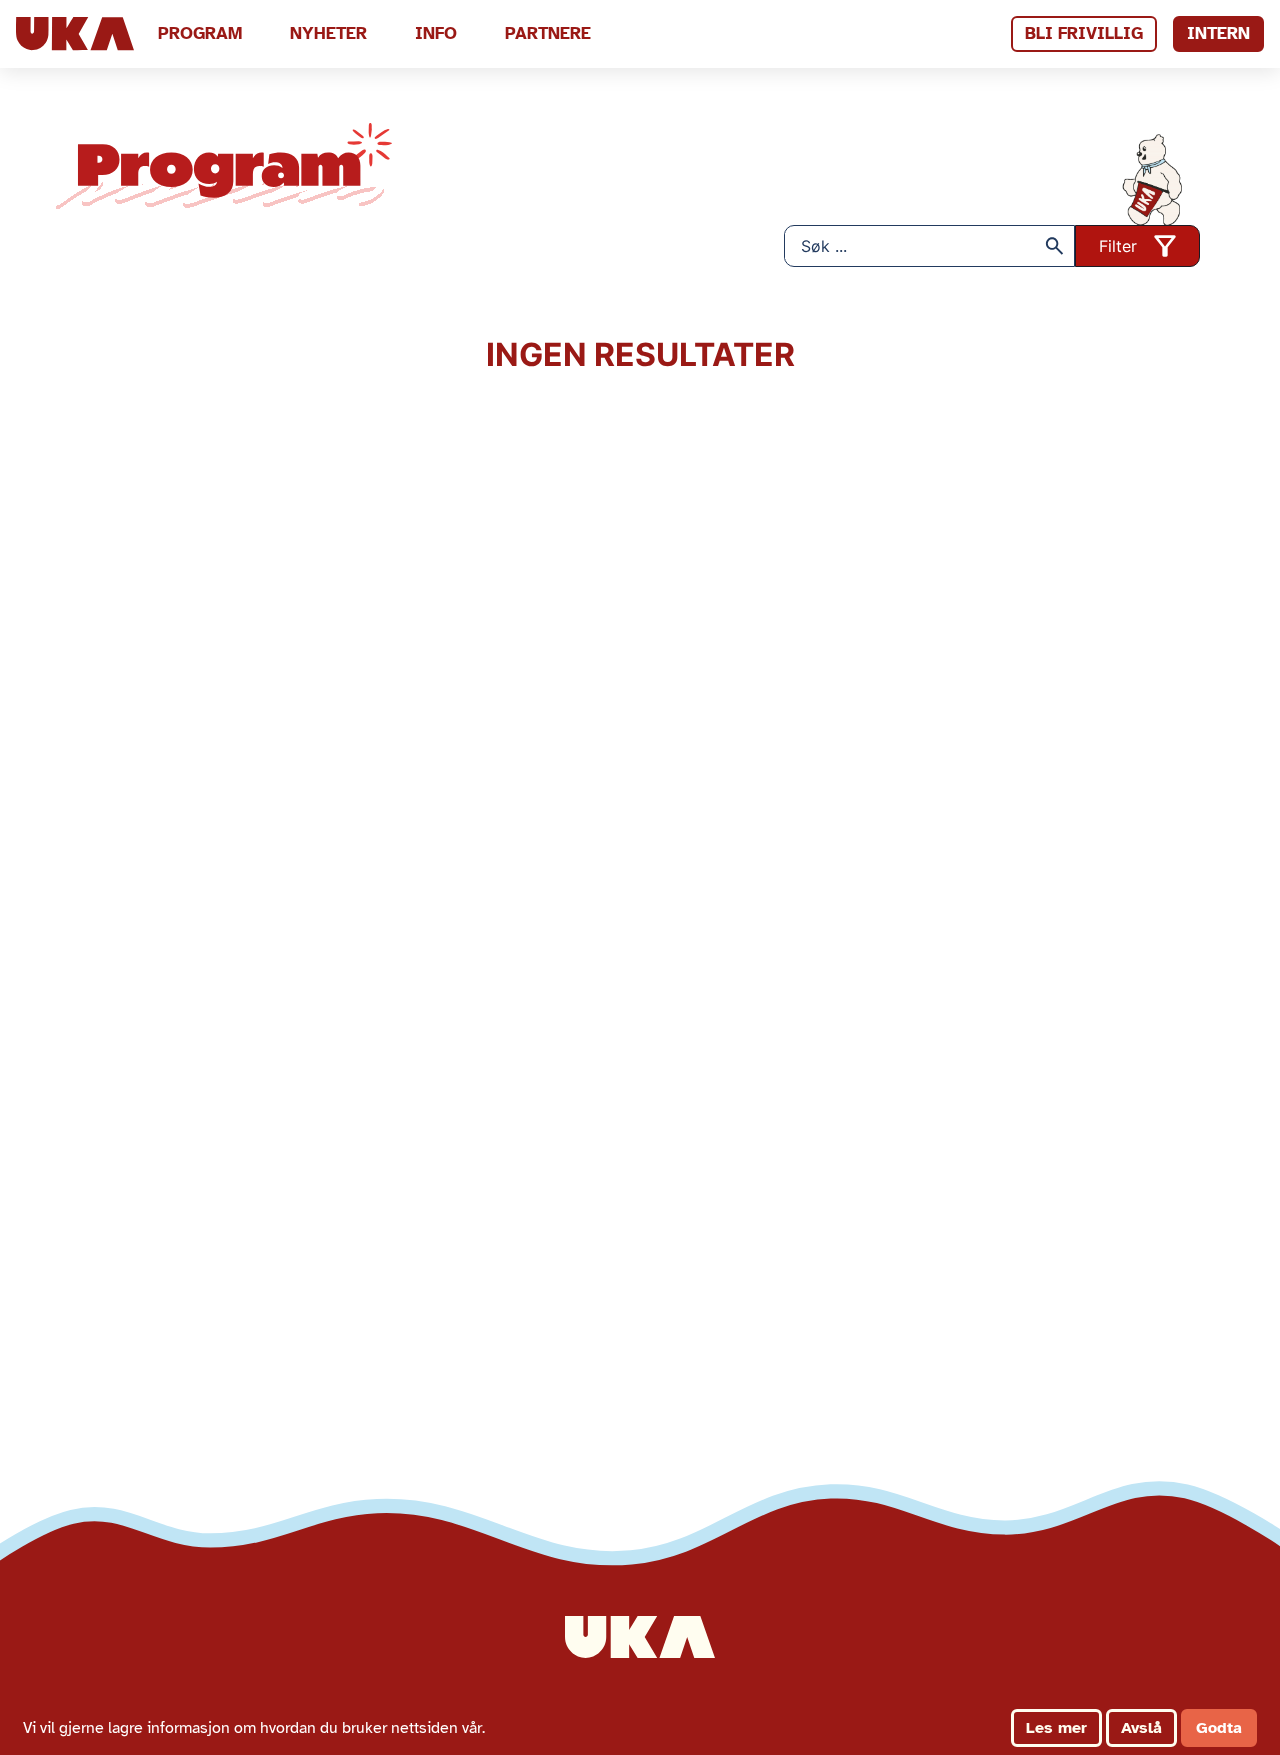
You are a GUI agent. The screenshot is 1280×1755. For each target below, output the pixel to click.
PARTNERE (548, 33)
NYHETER (328, 33)
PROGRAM (200, 33)
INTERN (1218, 33)
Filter (1118, 246)
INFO (436, 33)
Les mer (1056, 1728)
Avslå (1141, 1728)
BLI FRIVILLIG (1084, 33)
